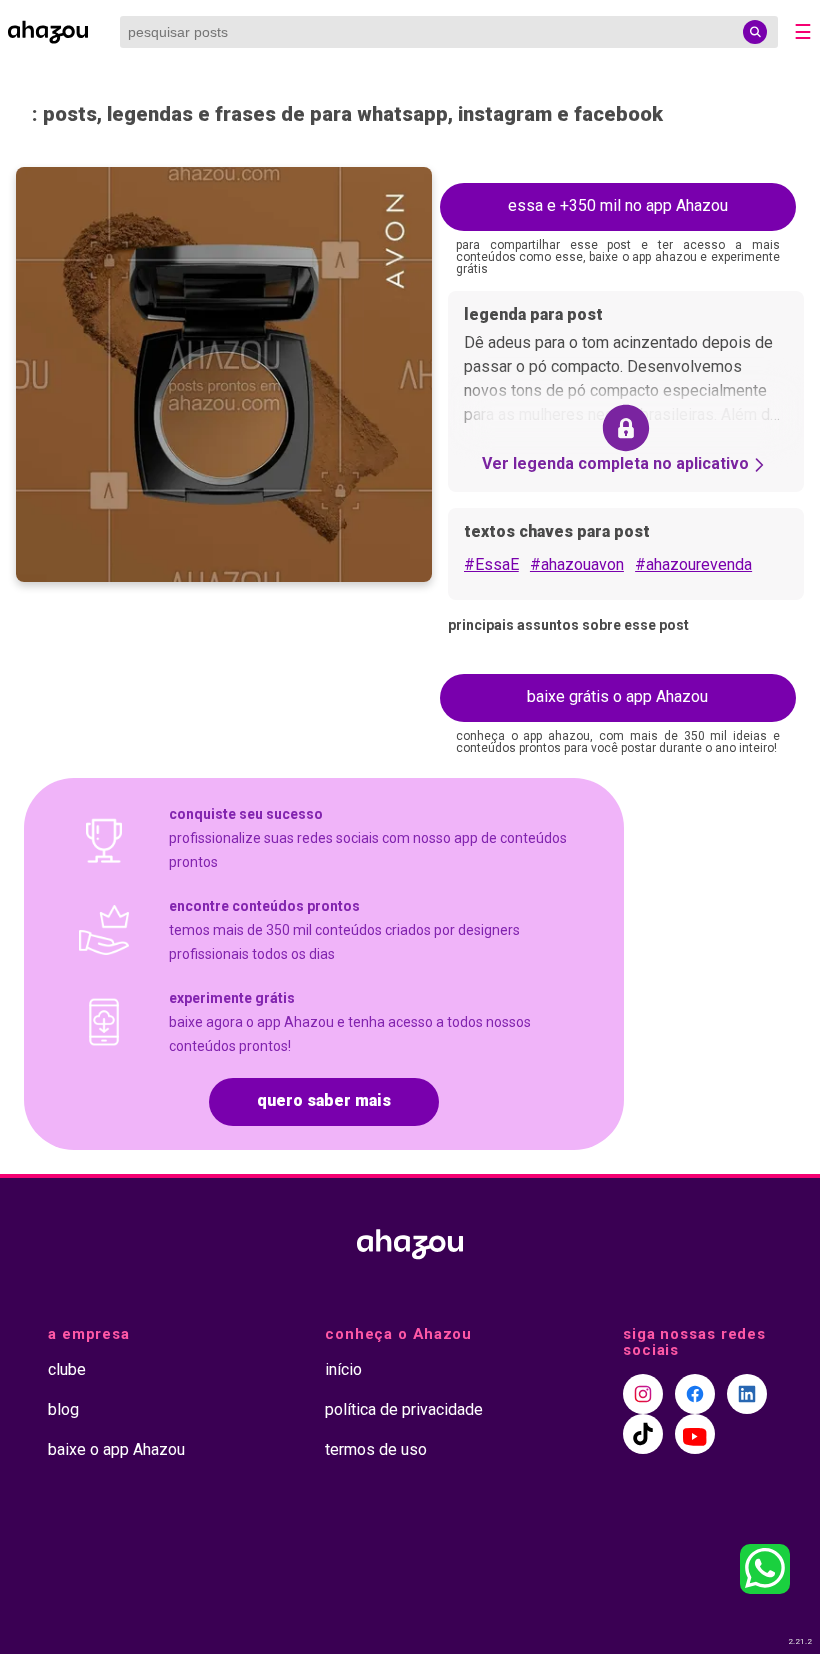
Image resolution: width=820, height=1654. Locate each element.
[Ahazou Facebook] (695, 1394)
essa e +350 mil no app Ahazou (618, 205)
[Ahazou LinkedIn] (747, 1394)
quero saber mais (324, 1100)
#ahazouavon (577, 564)
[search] (755, 32)
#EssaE (491, 564)
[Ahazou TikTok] (643, 1434)
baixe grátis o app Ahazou (617, 696)
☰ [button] (803, 32)
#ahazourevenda (693, 564)
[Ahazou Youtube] (695, 1434)
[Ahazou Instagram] (643, 1394)
